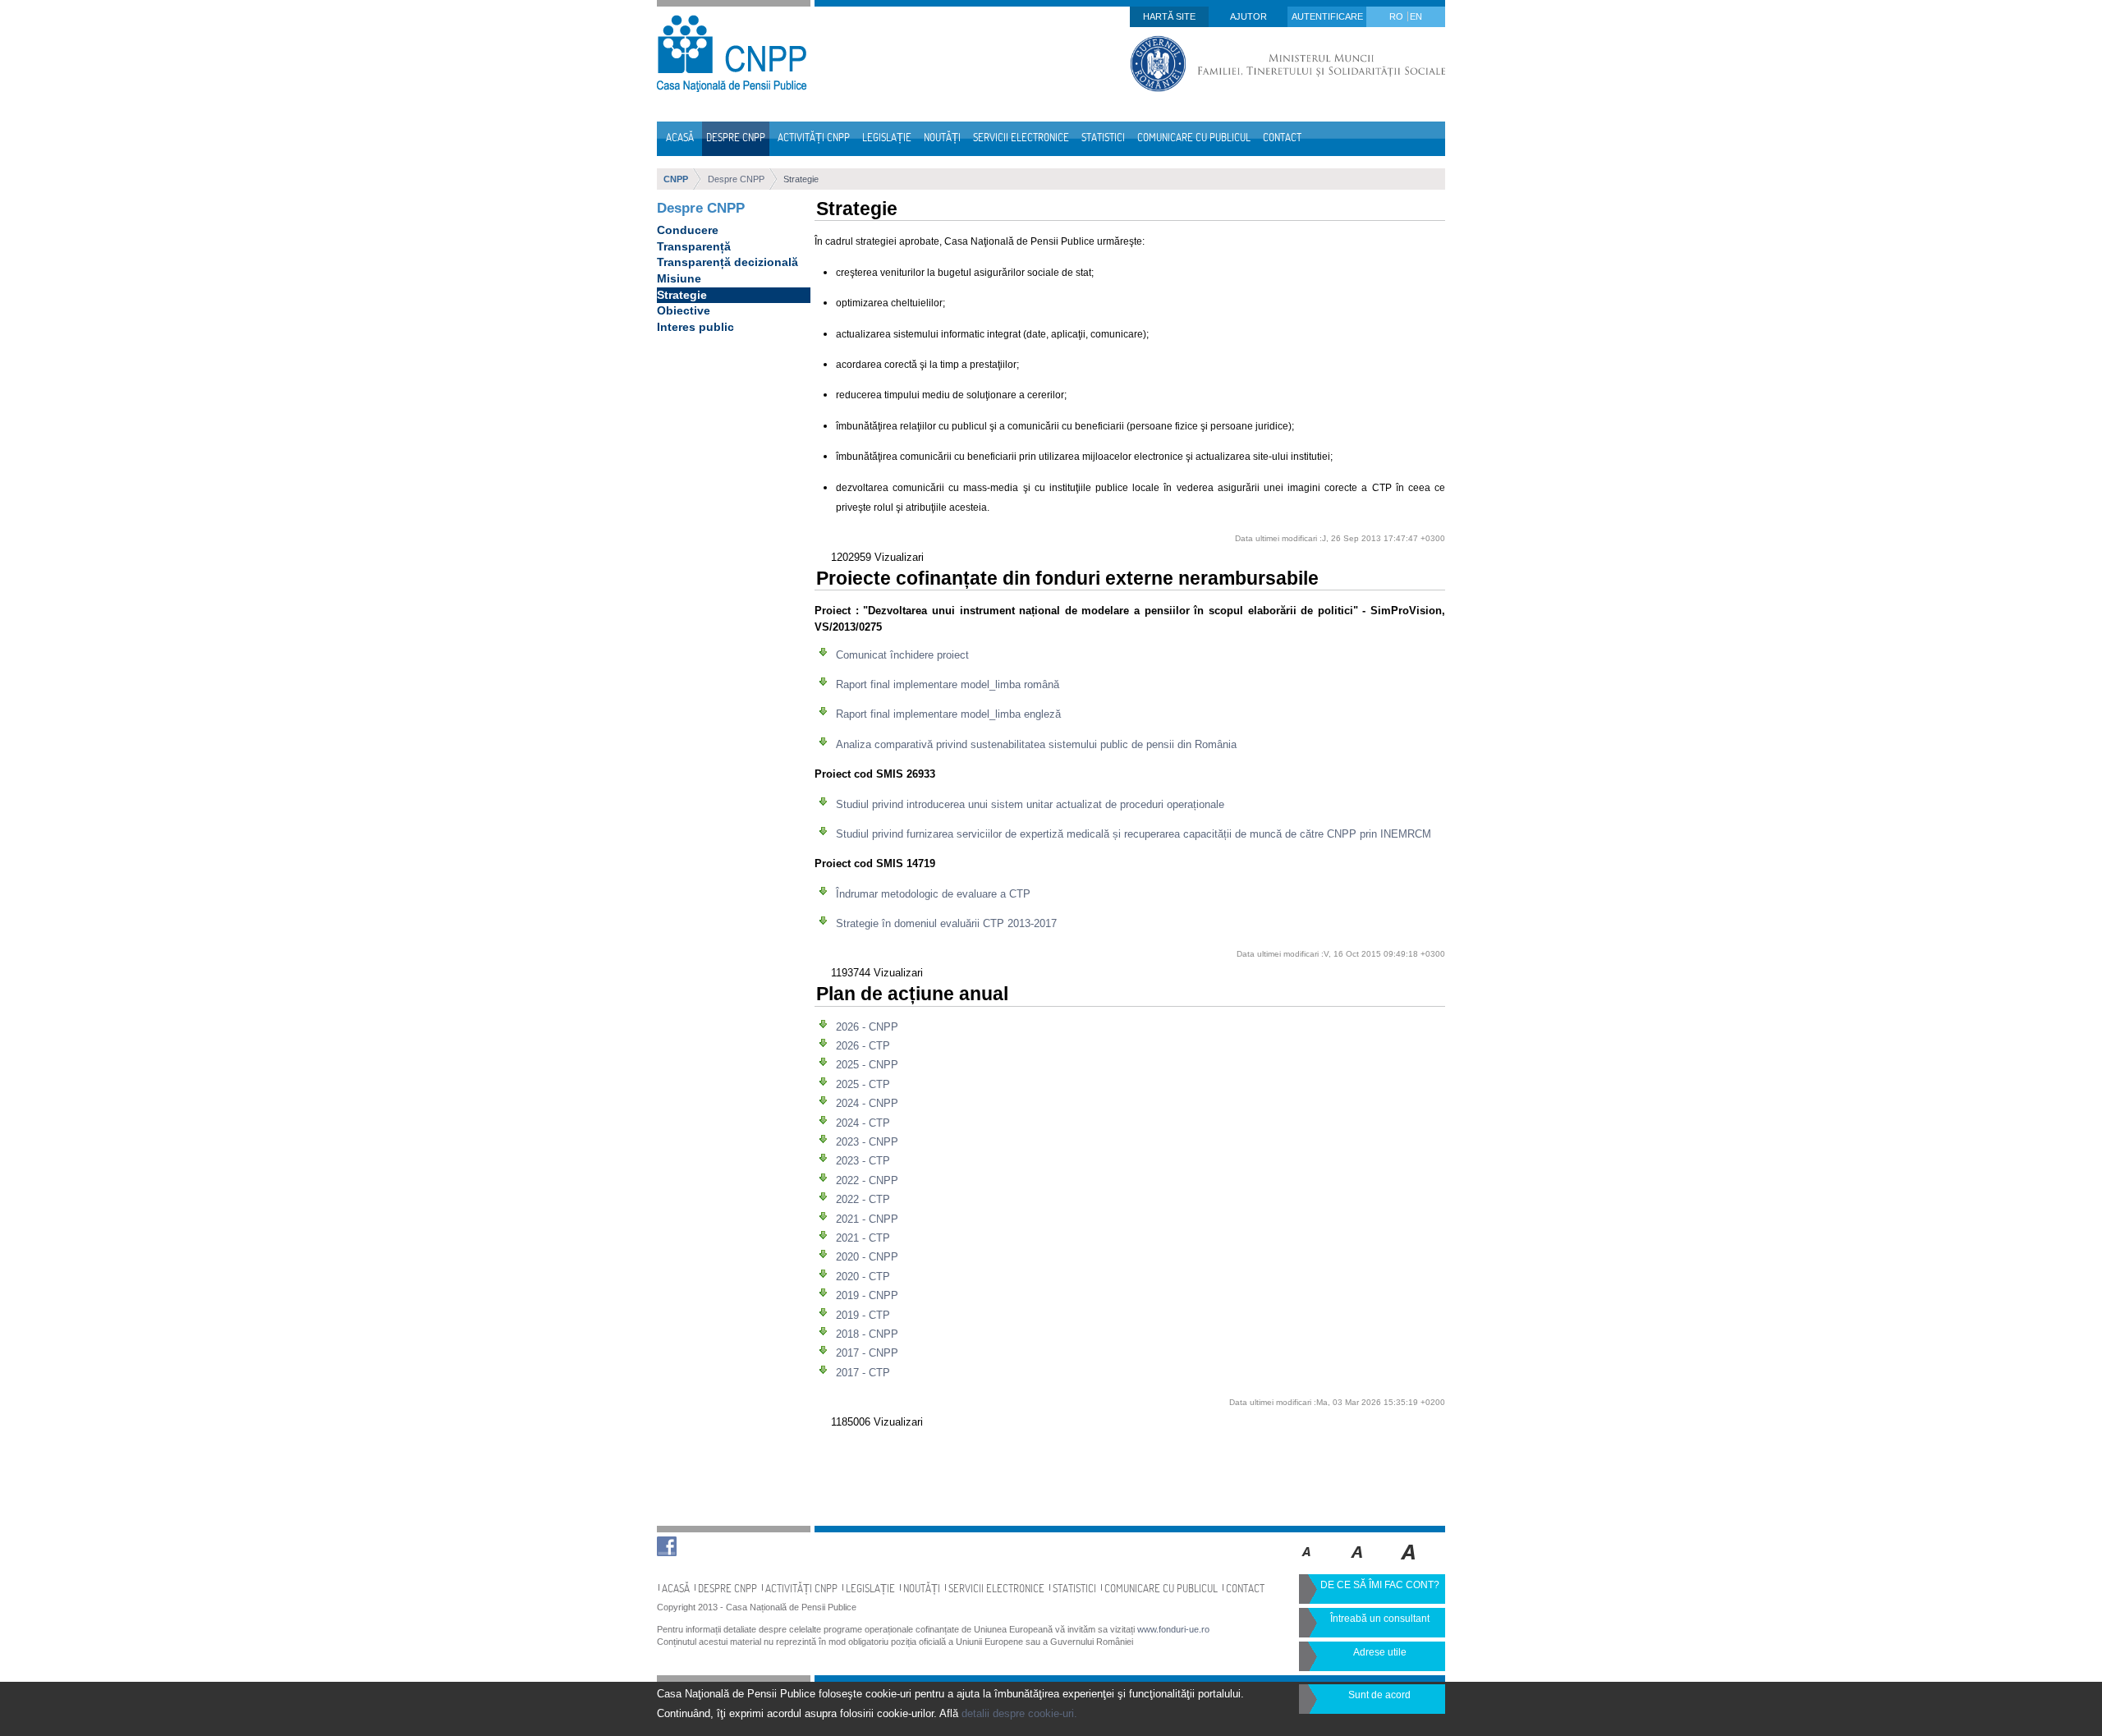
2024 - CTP (863, 1123)
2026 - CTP (863, 1046)
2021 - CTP (863, 1238)
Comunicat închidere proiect (902, 655)
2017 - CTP (863, 1373)
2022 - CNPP (867, 1180)
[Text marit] (1358, 1564)
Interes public (695, 327)
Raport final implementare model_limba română (948, 684)
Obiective (684, 310)
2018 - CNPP (867, 1334)
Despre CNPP (736, 179)
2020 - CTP (863, 1277)
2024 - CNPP (867, 1103)
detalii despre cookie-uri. (1019, 1713)
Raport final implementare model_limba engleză (948, 714)
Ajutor (1248, 16)
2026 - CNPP (867, 1027)
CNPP (676, 179)
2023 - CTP (863, 1161)
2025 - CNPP (867, 1065)
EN (1416, 16)
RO (1398, 16)
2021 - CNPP (867, 1219)
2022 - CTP (863, 1199)
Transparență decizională (727, 262)
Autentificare (1327, 16)
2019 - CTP (863, 1315)
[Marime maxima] (1409, 1564)
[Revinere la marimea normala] (1307, 1564)
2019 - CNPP (867, 1295)
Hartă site (1169, 16)
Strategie (801, 179)
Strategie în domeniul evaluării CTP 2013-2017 (946, 923)
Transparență (694, 246)
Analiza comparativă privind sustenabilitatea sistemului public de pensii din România (1036, 744)
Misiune (679, 278)
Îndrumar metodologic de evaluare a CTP (933, 894)
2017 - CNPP (867, 1353)
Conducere (688, 230)
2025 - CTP (863, 1084)
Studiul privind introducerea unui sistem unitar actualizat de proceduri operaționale (1030, 804)
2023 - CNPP (867, 1142)
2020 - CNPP (867, 1257)
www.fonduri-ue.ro (1173, 1629)
